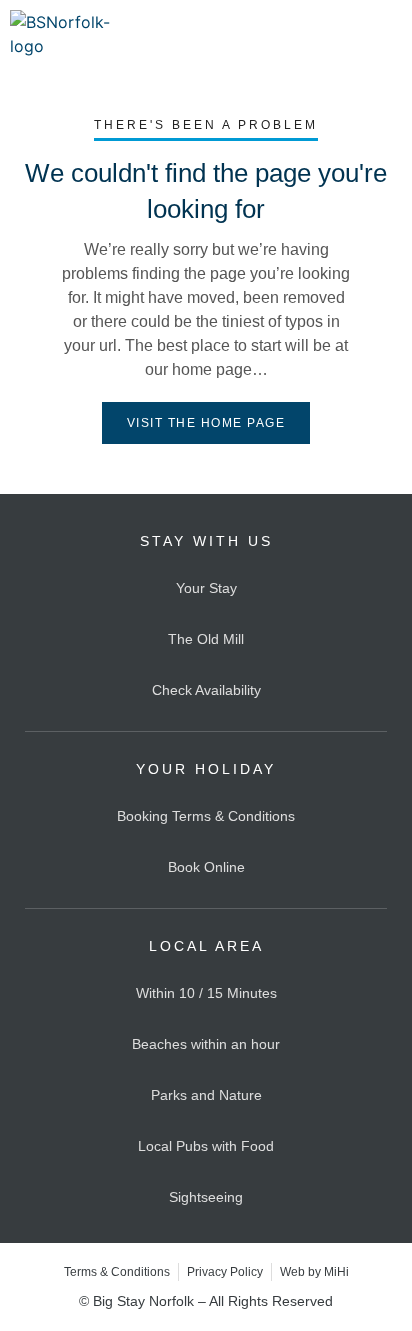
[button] (388, 34)
